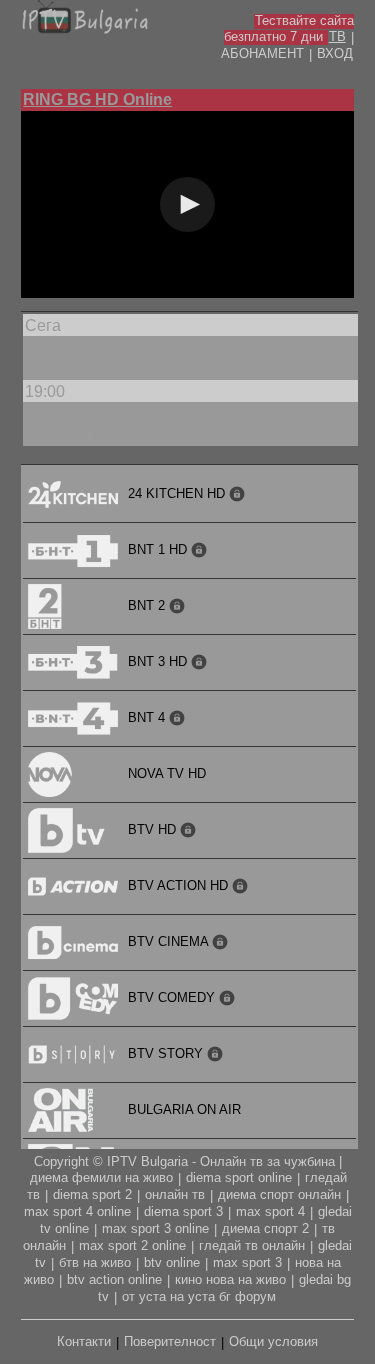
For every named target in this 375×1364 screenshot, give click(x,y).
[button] (187, 204)
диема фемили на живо (101, 1177)
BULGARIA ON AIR (184, 1109)
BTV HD (154, 829)
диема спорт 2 (265, 1228)
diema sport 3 (183, 1211)
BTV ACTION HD (180, 885)
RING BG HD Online (97, 99)
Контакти (84, 1341)
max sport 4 (270, 1211)
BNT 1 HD (159, 549)
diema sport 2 (92, 1194)
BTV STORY (167, 1053)
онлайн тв (175, 1194)
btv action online (114, 1279)
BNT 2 (148, 605)
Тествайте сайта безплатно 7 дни (289, 28)
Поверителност (170, 1341)
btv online (172, 1262)
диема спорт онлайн (279, 1194)
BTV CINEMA (170, 941)
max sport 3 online (155, 1228)
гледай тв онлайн (252, 1245)
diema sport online (239, 1177)
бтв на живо (95, 1262)
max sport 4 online (77, 1211)
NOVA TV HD (167, 773)
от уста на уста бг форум (199, 1296)
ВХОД (335, 53)
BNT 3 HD (159, 661)
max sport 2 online (132, 1245)
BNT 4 (148, 717)
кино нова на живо (230, 1279)
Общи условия (273, 1341)
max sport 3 (247, 1262)
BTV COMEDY (173, 997)
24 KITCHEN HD (178, 493)
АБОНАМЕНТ (262, 53)
